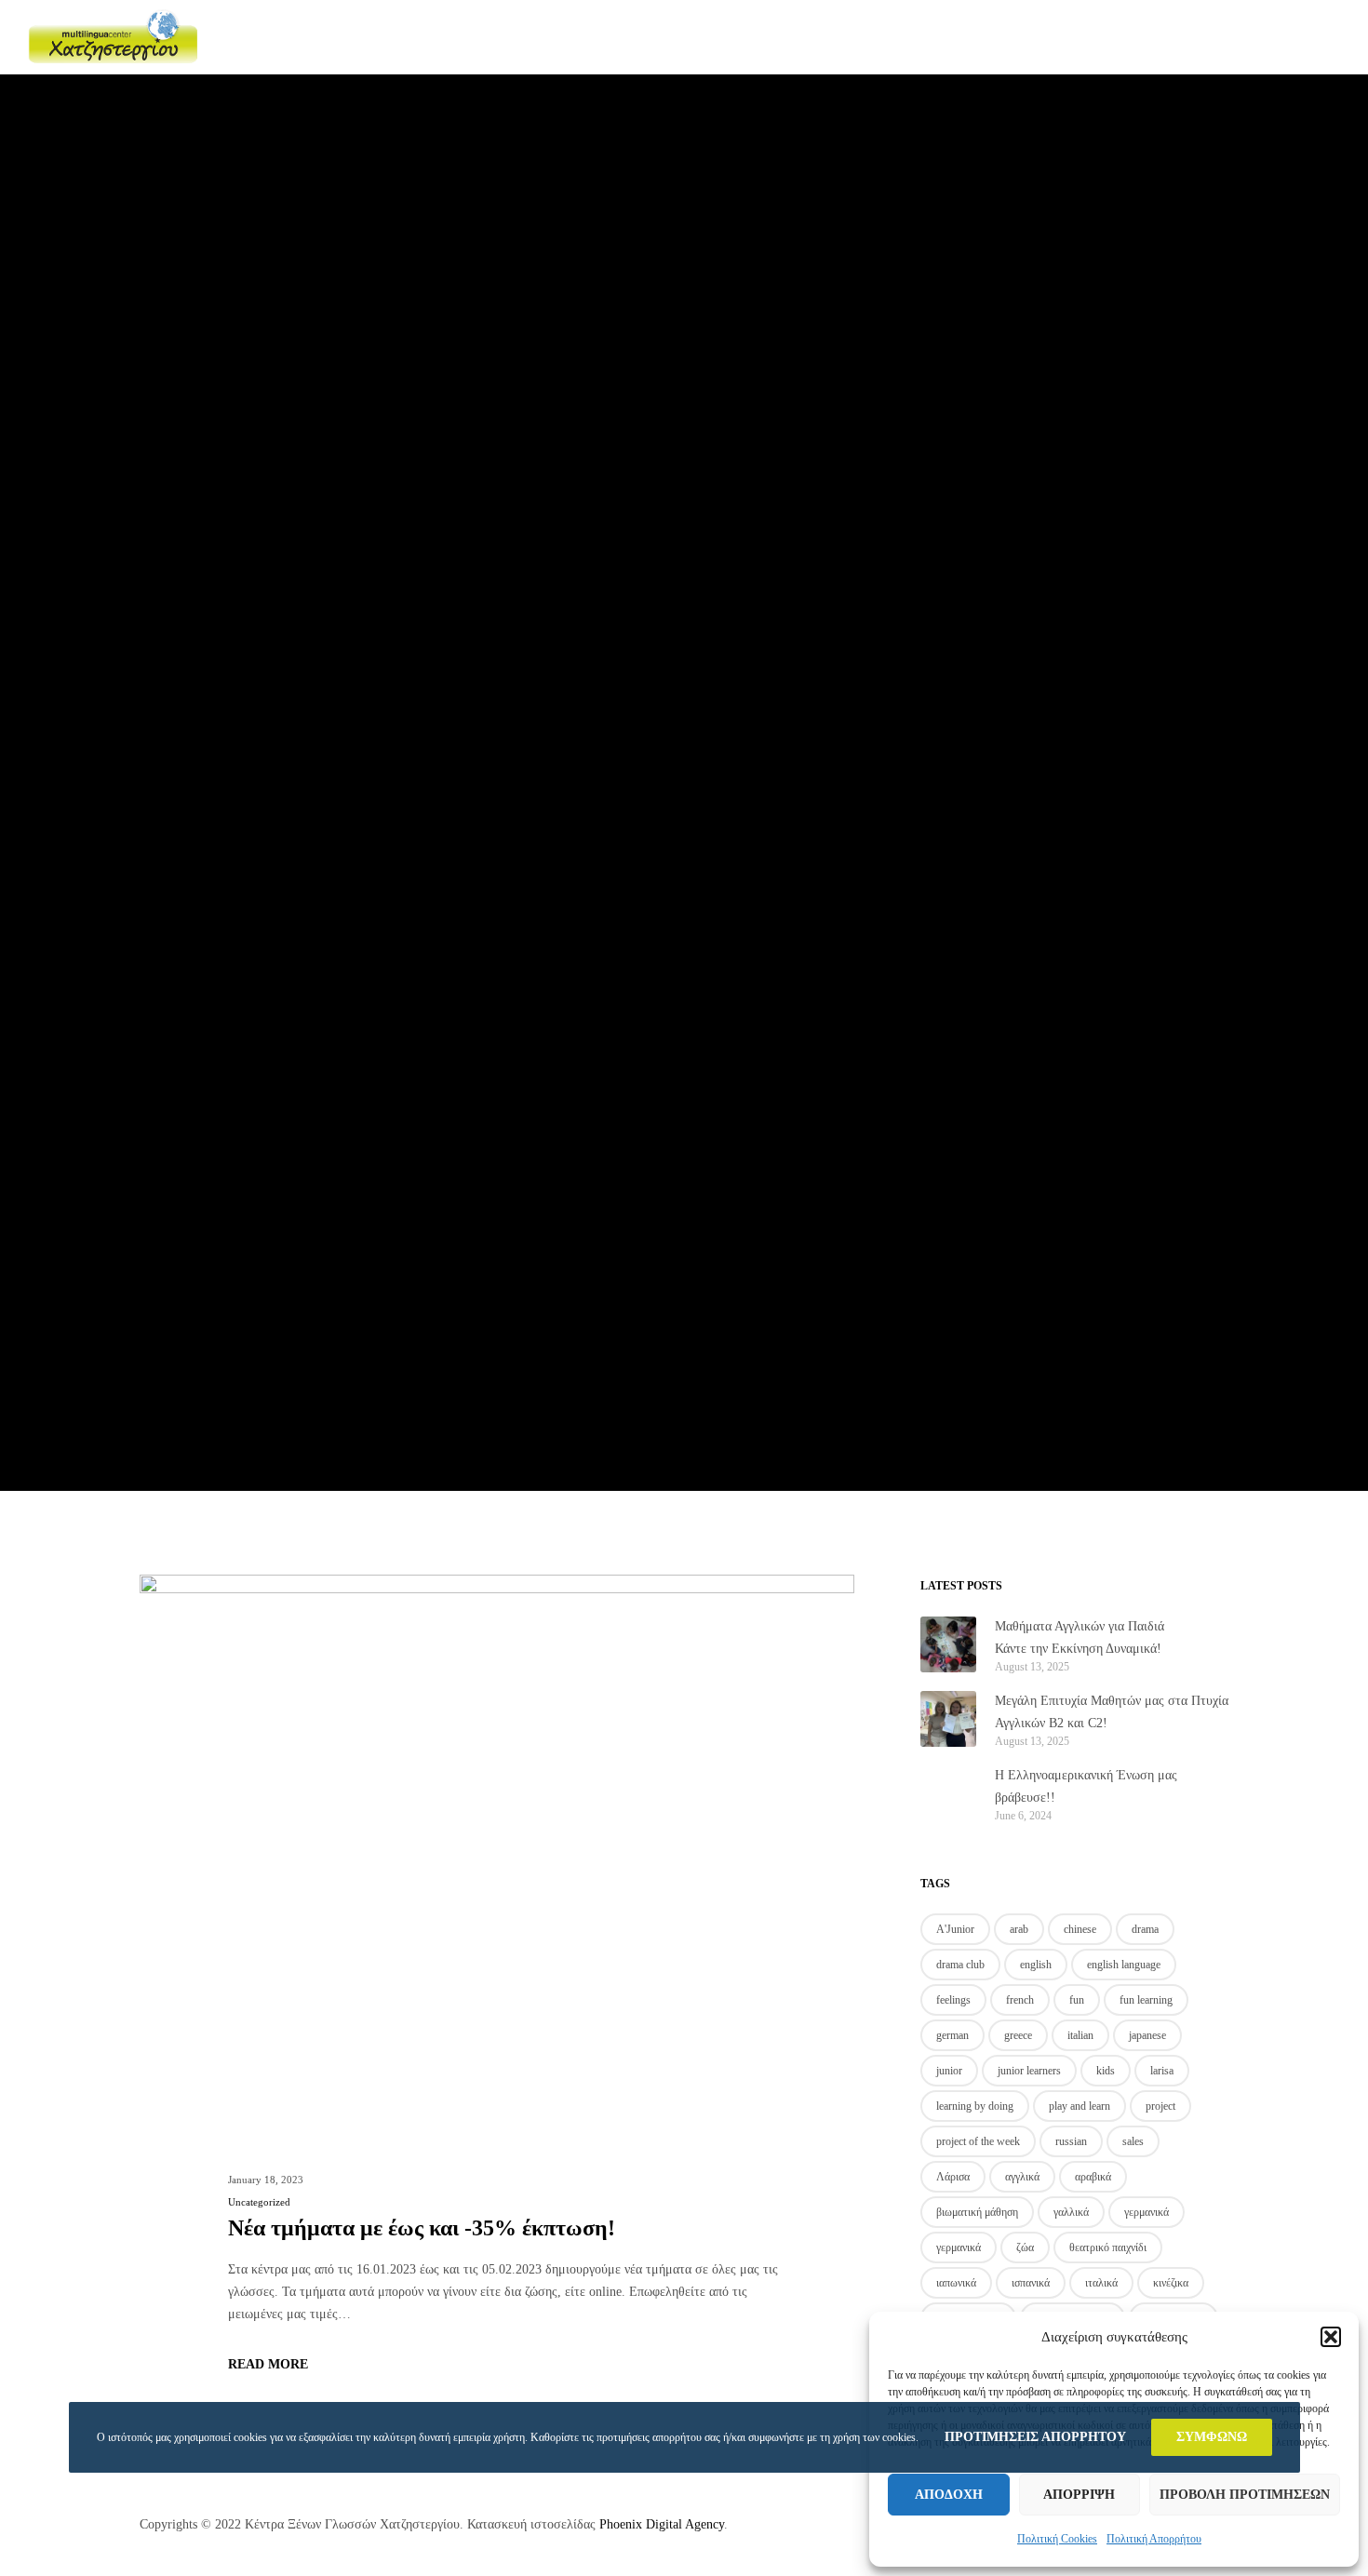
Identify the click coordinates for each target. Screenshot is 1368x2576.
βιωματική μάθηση (977, 2212)
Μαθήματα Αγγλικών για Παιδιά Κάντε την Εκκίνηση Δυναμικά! (1080, 1637)
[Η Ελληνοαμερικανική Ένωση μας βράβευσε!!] (948, 1793)
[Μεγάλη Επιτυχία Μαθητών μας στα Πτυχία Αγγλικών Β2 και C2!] (948, 1719)
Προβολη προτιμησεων (1245, 2495)
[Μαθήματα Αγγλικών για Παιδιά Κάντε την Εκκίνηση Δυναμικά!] (948, 1644)
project (1160, 2106)
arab (1019, 1929)
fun (1077, 2000)
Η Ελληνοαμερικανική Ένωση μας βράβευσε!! (1086, 1786)
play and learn (1080, 2106)
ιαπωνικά (956, 2283)
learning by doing (975, 2106)
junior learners (1029, 2071)
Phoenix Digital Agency (662, 2524)
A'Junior (955, 1929)
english (1036, 1965)
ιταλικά (1101, 2283)
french (1020, 2000)
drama (1145, 1929)
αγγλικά (1022, 2177)
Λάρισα (953, 2177)
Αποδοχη (949, 2495)
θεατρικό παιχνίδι (1108, 2247)
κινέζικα (1171, 2283)
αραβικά (1093, 2177)
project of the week (978, 2141)
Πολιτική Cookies (1057, 2539)
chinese (1080, 1929)
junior (949, 2071)
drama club (960, 1965)
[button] (1331, 2337)
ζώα (1025, 2247)
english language (1124, 1965)
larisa (1162, 2071)
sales (1133, 2141)
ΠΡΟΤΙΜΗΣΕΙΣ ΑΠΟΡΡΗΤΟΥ (1035, 2437)
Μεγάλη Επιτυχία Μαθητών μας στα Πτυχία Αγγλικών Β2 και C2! (1112, 1712)
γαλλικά (1071, 2212)
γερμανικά (1147, 2212)
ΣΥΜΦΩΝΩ (1212, 2437)
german (952, 2035)
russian (1071, 2141)
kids (1106, 2071)
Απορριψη (1079, 2495)
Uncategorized (259, 2202)
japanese (1147, 2035)
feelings (953, 2000)
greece (1018, 2035)
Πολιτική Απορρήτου (1154, 2539)
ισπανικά (1031, 2283)
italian (1080, 2035)
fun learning (1146, 2000)
